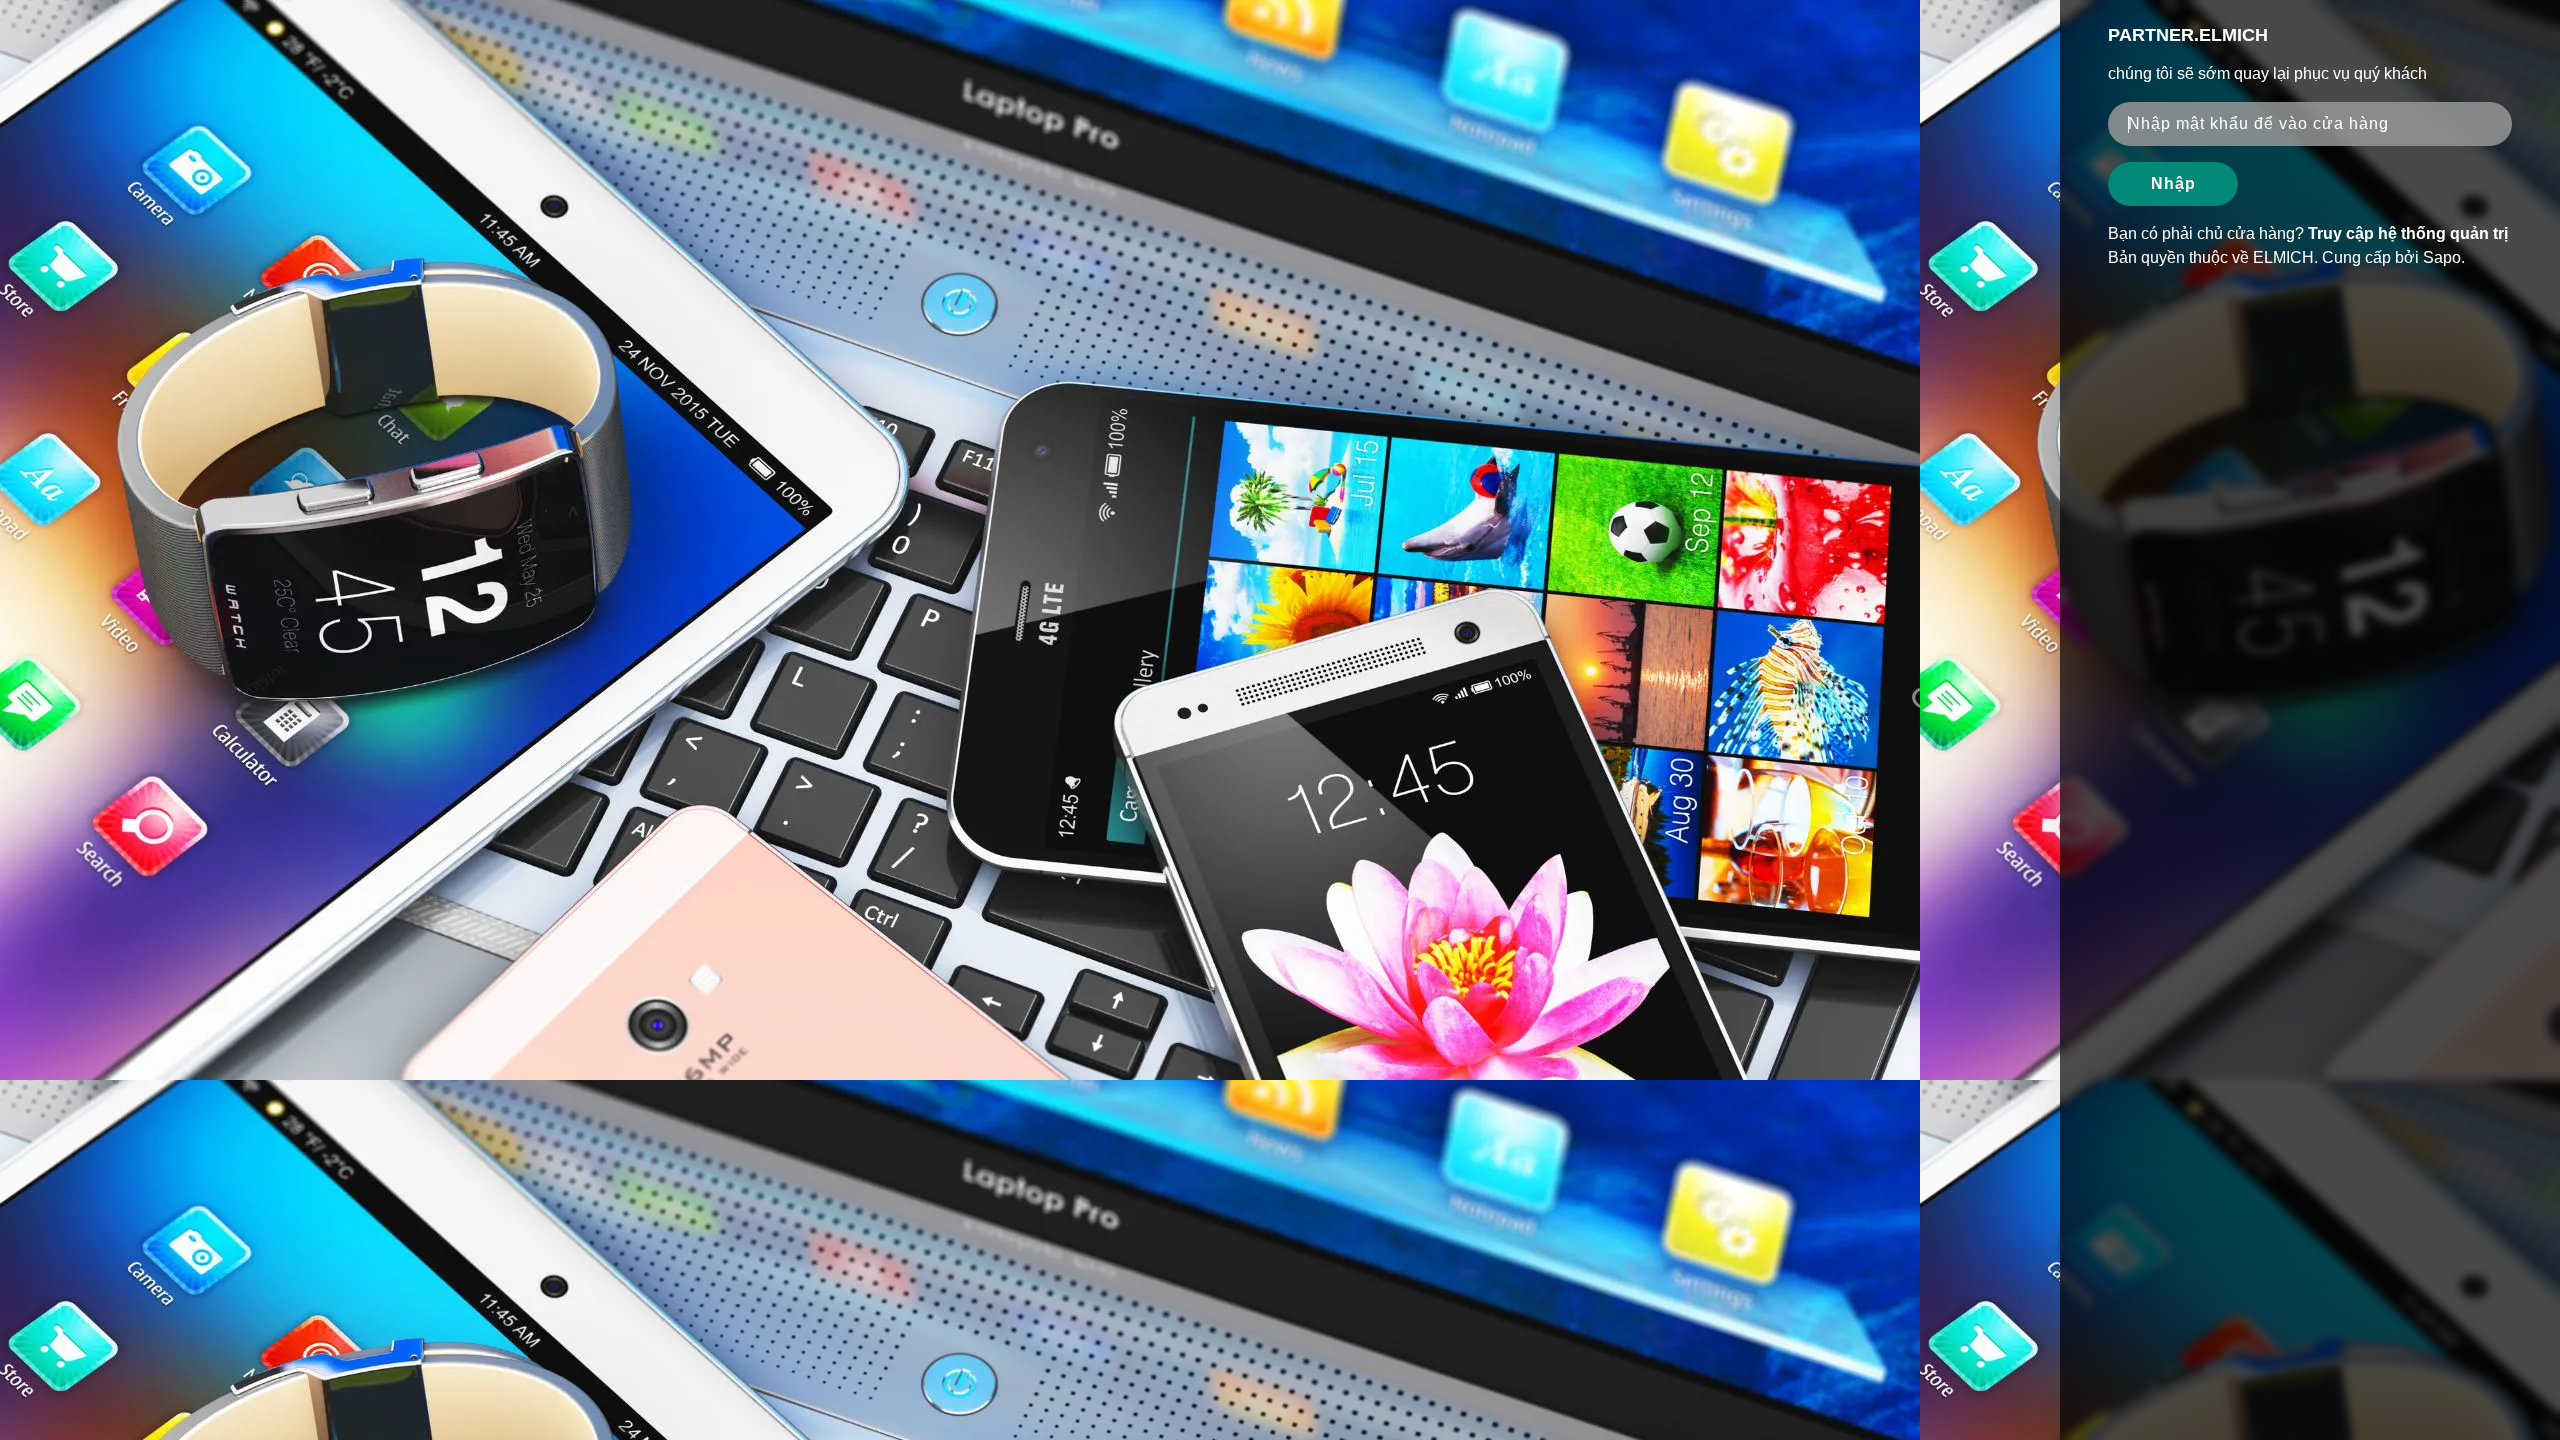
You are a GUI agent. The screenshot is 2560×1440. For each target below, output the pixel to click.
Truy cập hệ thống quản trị (2408, 233)
